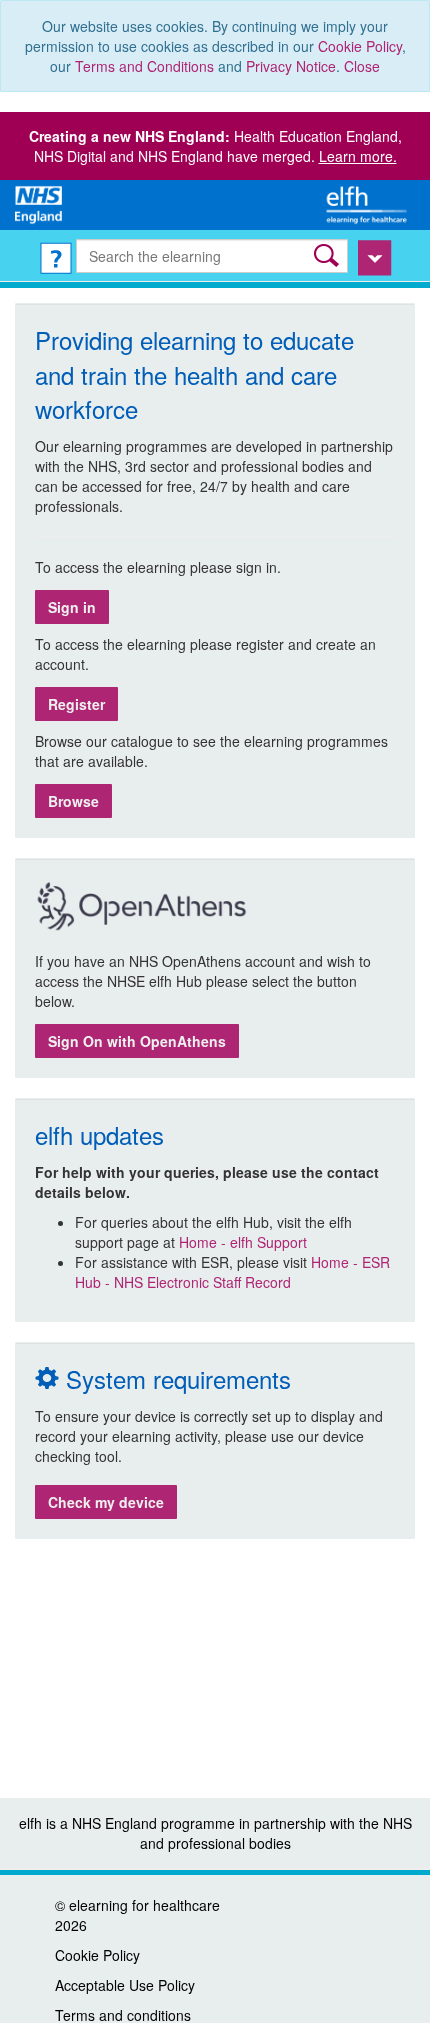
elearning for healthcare (144, 1905)
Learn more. (358, 156)
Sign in (72, 607)
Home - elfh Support (243, 1242)
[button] (328, 255)
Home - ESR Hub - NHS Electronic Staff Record (232, 1272)
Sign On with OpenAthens (137, 1041)
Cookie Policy (360, 46)
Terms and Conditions (144, 66)
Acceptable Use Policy (125, 1985)
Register (76, 704)
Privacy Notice (291, 66)
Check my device (106, 1502)
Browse (73, 801)
